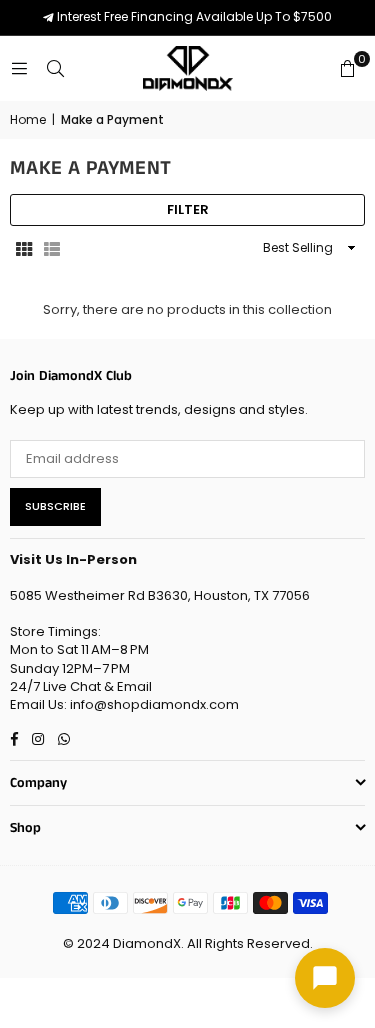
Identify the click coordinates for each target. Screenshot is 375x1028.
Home (28, 120)
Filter (188, 209)
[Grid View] (24, 248)
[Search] (55, 68)
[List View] (52, 248)
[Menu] (19, 68)
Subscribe (55, 506)
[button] (347, 69)
